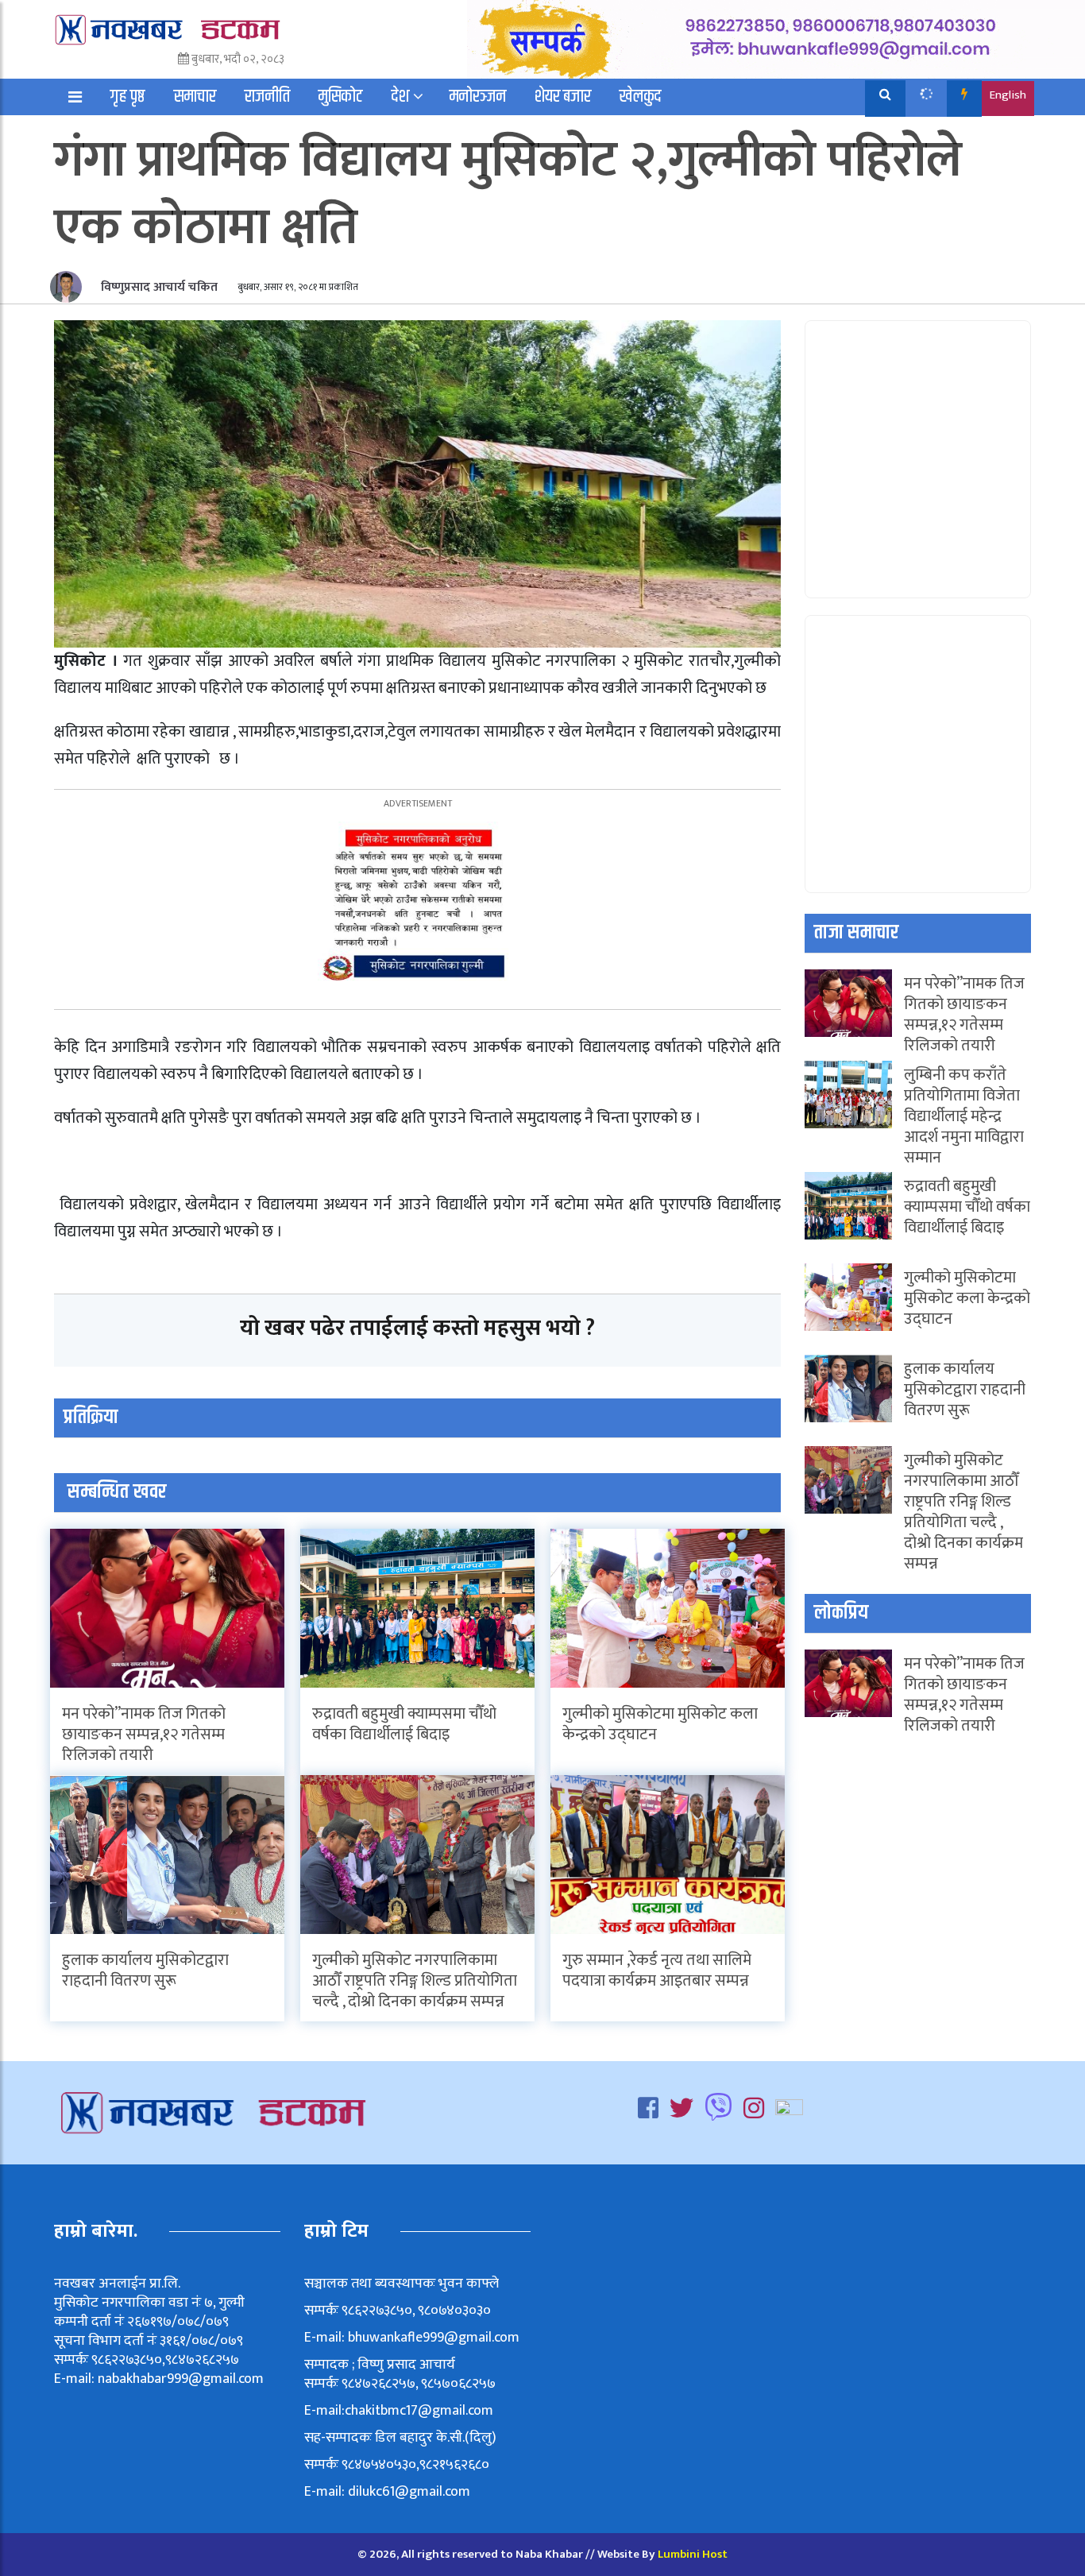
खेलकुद (641, 97)
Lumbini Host (693, 2554)
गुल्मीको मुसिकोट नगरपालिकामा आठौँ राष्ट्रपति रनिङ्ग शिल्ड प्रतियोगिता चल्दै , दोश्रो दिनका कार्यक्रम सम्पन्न (415, 1981)
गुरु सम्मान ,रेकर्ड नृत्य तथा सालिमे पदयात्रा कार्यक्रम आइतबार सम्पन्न (657, 1971)
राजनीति (267, 97)
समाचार (195, 97)
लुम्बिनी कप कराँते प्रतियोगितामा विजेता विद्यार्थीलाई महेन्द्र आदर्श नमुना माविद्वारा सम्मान (964, 1116)
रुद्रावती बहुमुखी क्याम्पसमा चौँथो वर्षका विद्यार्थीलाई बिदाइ (404, 1724)
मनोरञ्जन (478, 97)
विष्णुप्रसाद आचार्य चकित (158, 287)
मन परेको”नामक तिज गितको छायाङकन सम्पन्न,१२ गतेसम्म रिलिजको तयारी (144, 1735)
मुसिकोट (341, 97)
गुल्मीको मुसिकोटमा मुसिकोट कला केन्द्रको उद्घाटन (660, 1724)
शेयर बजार (563, 97)
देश (400, 97)
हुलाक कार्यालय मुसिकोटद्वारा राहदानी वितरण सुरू (145, 1971)
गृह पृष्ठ (128, 97)
